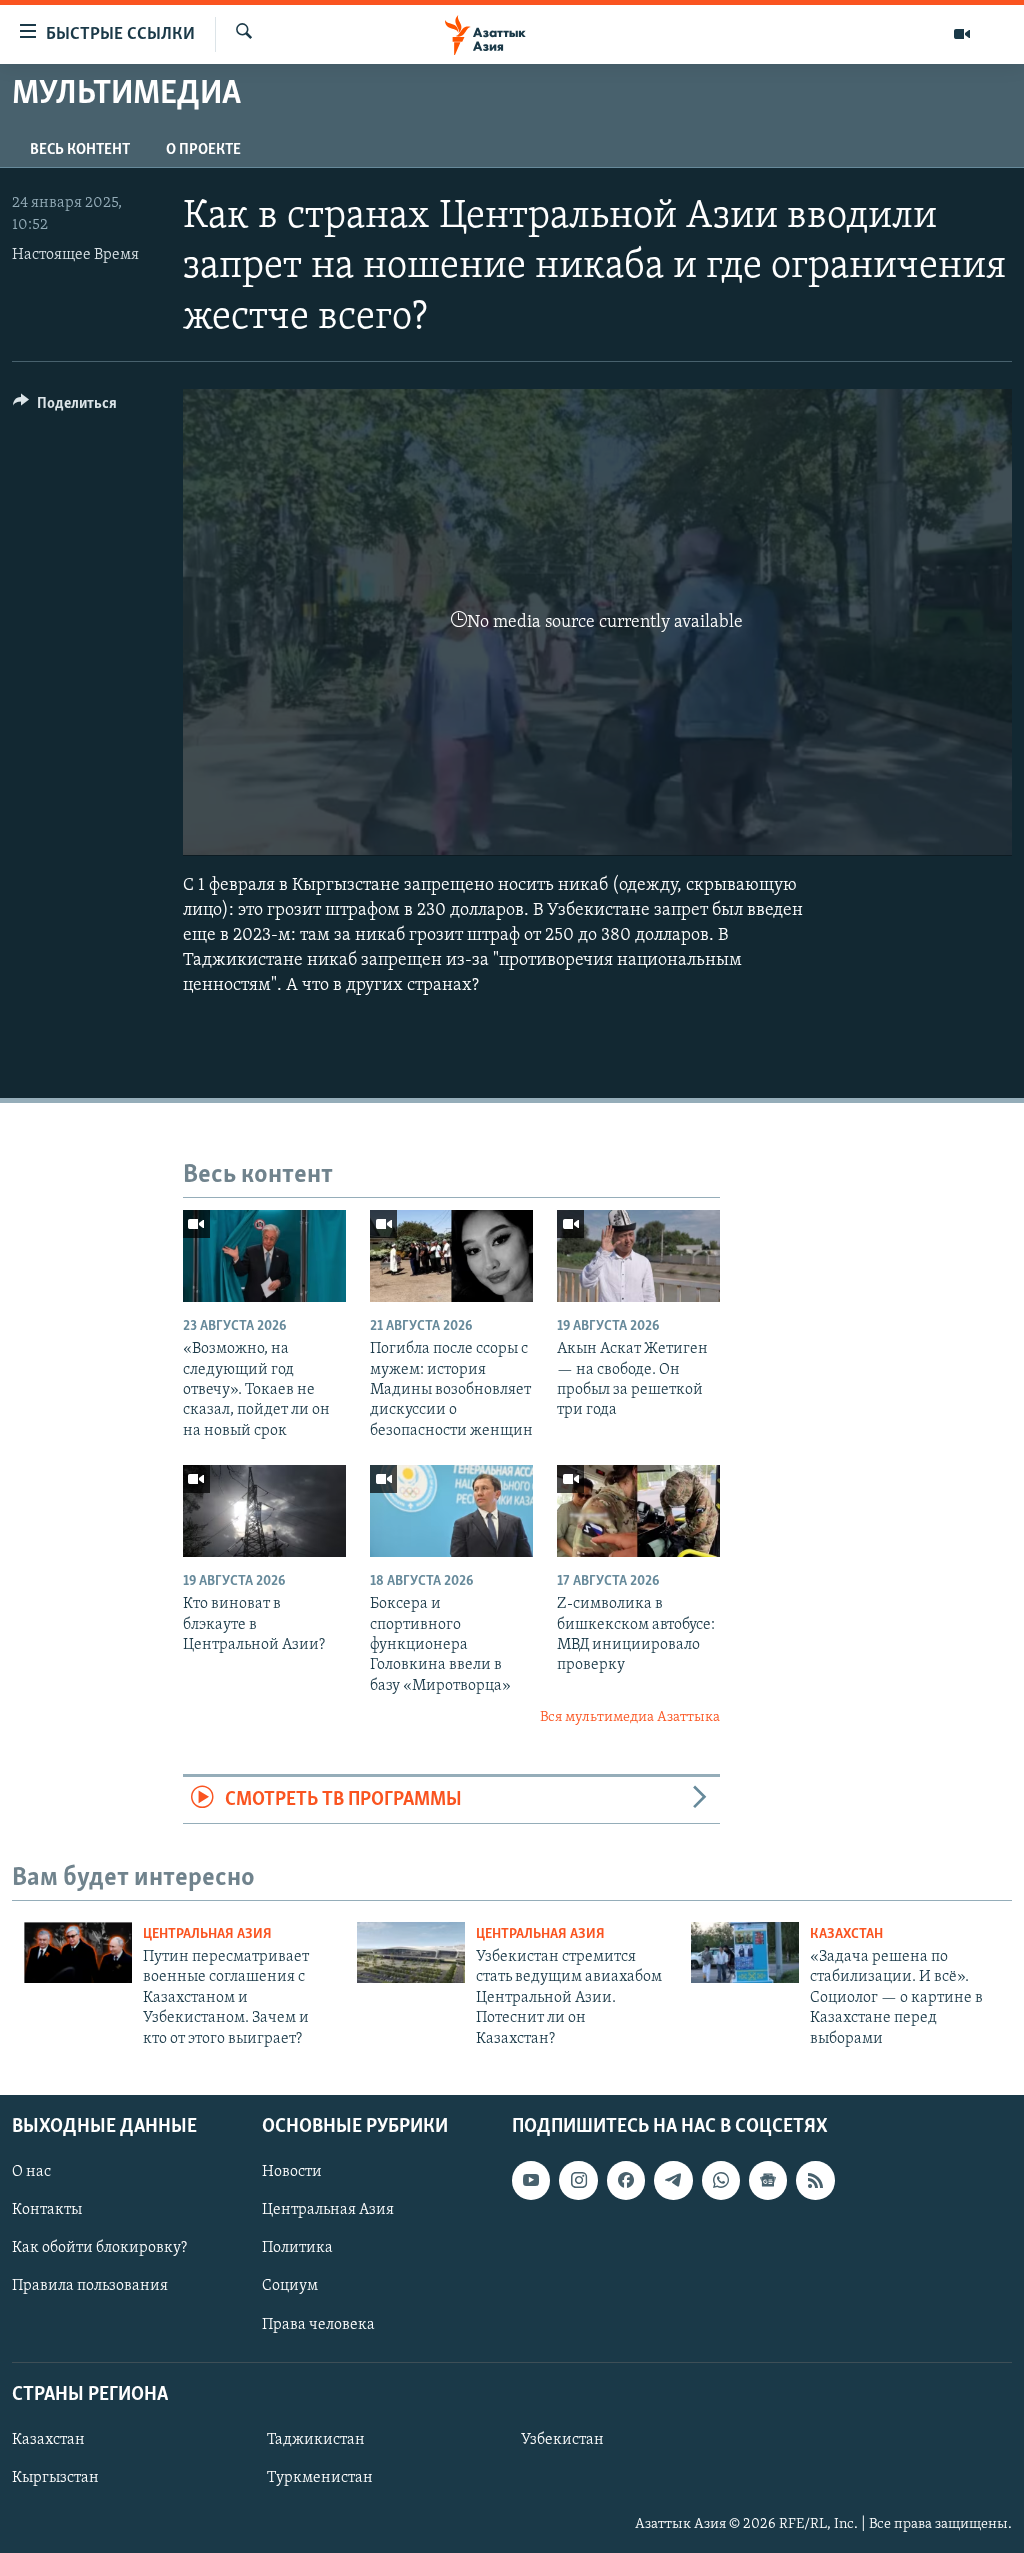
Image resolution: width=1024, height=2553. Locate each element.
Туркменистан (320, 2478)
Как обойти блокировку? (99, 2248)
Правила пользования (90, 2286)
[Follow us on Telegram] (673, 2180)
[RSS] (815, 2180)
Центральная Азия (207, 1934)
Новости (292, 2172)
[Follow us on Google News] (768, 2180)
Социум (290, 2286)
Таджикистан (316, 2440)
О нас (31, 2172)
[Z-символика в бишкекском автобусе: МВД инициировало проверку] (638, 1511)
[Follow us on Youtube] (531, 2180)
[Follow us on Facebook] (626, 2180)
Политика (297, 2248)
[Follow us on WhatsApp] (721, 2180)
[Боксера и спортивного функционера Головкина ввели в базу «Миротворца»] (451, 1511)
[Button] (65, 408)
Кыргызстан (55, 2478)
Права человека (318, 2324)
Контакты (47, 2210)
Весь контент (80, 150)
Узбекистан (562, 2440)
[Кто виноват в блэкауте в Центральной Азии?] (264, 1511)
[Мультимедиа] (962, 34)
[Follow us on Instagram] (578, 2180)
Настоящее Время (75, 255)
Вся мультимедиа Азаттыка (630, 1717)
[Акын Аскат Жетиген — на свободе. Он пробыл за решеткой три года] (638, 1256)
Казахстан (846, 1934)
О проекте (203, 150)
